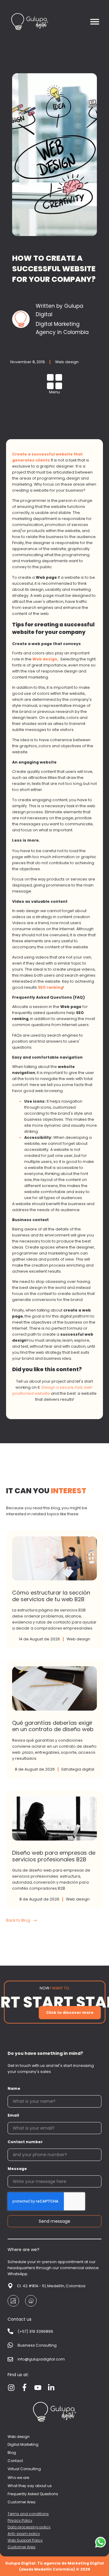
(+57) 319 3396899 (35, 2331)
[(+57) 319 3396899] (10, 2332)
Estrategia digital (78, 1769)
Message (17, 2169)
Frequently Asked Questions (33, 2494)
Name (14, 2088)
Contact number (25, 2142)
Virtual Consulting (24, 2469)
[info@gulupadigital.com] (10, 2359)
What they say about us (30, 2486)
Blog (12, 2453)
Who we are (18, 2478)
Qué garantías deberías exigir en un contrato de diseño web (54, 1719)
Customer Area (21, 2502)
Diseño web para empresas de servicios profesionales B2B (54, 1849)
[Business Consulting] (10, 2345)
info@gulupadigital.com (41, 2359)
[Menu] (54, 382)
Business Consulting (37, 2345)
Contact (15, 2461)
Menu (54, 392)
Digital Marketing (23, 2445)
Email (13, 2115)
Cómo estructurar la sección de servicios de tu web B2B (54, 1589)
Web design (67, 362)
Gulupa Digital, (55, 2002)
